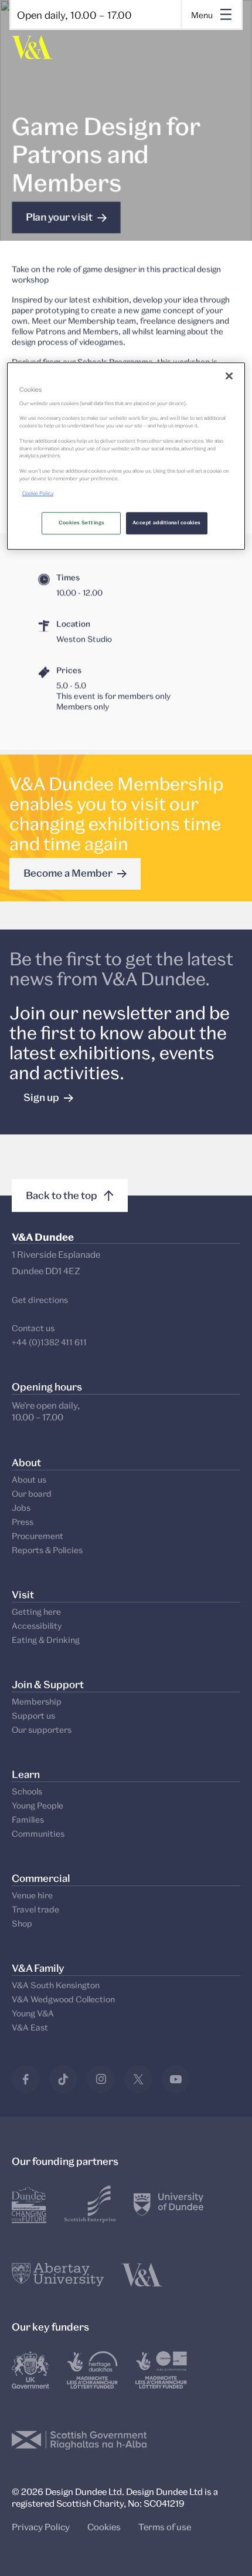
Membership (37, 1701)
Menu (202, 15)
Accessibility (37, 1626)
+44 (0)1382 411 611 (49, 1342)
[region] (126, 456)
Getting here (36, 1612)
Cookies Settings (82, 523)
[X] (138, 2079)
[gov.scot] (79, 2440)
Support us (33, 1715)
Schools (27, 1791)
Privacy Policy (41, 2527)
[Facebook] (26, 2079)
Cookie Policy (38, 494)
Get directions (40, 1300)
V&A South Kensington (56, 1985)
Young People (38, 1805)
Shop (22, 1923)
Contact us (33, 1328)
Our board (32, 1494)
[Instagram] (101, 2079)
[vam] (142, 2275)
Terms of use (165, 2527)
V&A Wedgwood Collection (63, 1999)
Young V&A (33, 2013)
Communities (38, 1833)
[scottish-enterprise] (90, 2204)
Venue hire (32, 1895)
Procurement (38, 1536)
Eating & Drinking (46, 1640)
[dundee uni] (168, 2204)
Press (23, 1522)
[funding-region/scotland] (92, 2370)
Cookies (104, 2527)
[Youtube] (176, 2079)
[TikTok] (63, 2079)
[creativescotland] (161, 2370)
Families (28, 1819)
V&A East (30, 2027)
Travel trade (35, 1909)
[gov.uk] (30, 2370)
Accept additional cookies (167, 523)
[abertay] (58, 2275)
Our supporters (42, 1730)
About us (29, 1479)
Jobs (21, 1508)
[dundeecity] (29, 2204)
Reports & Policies (47, 1550)
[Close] (229, 376)
